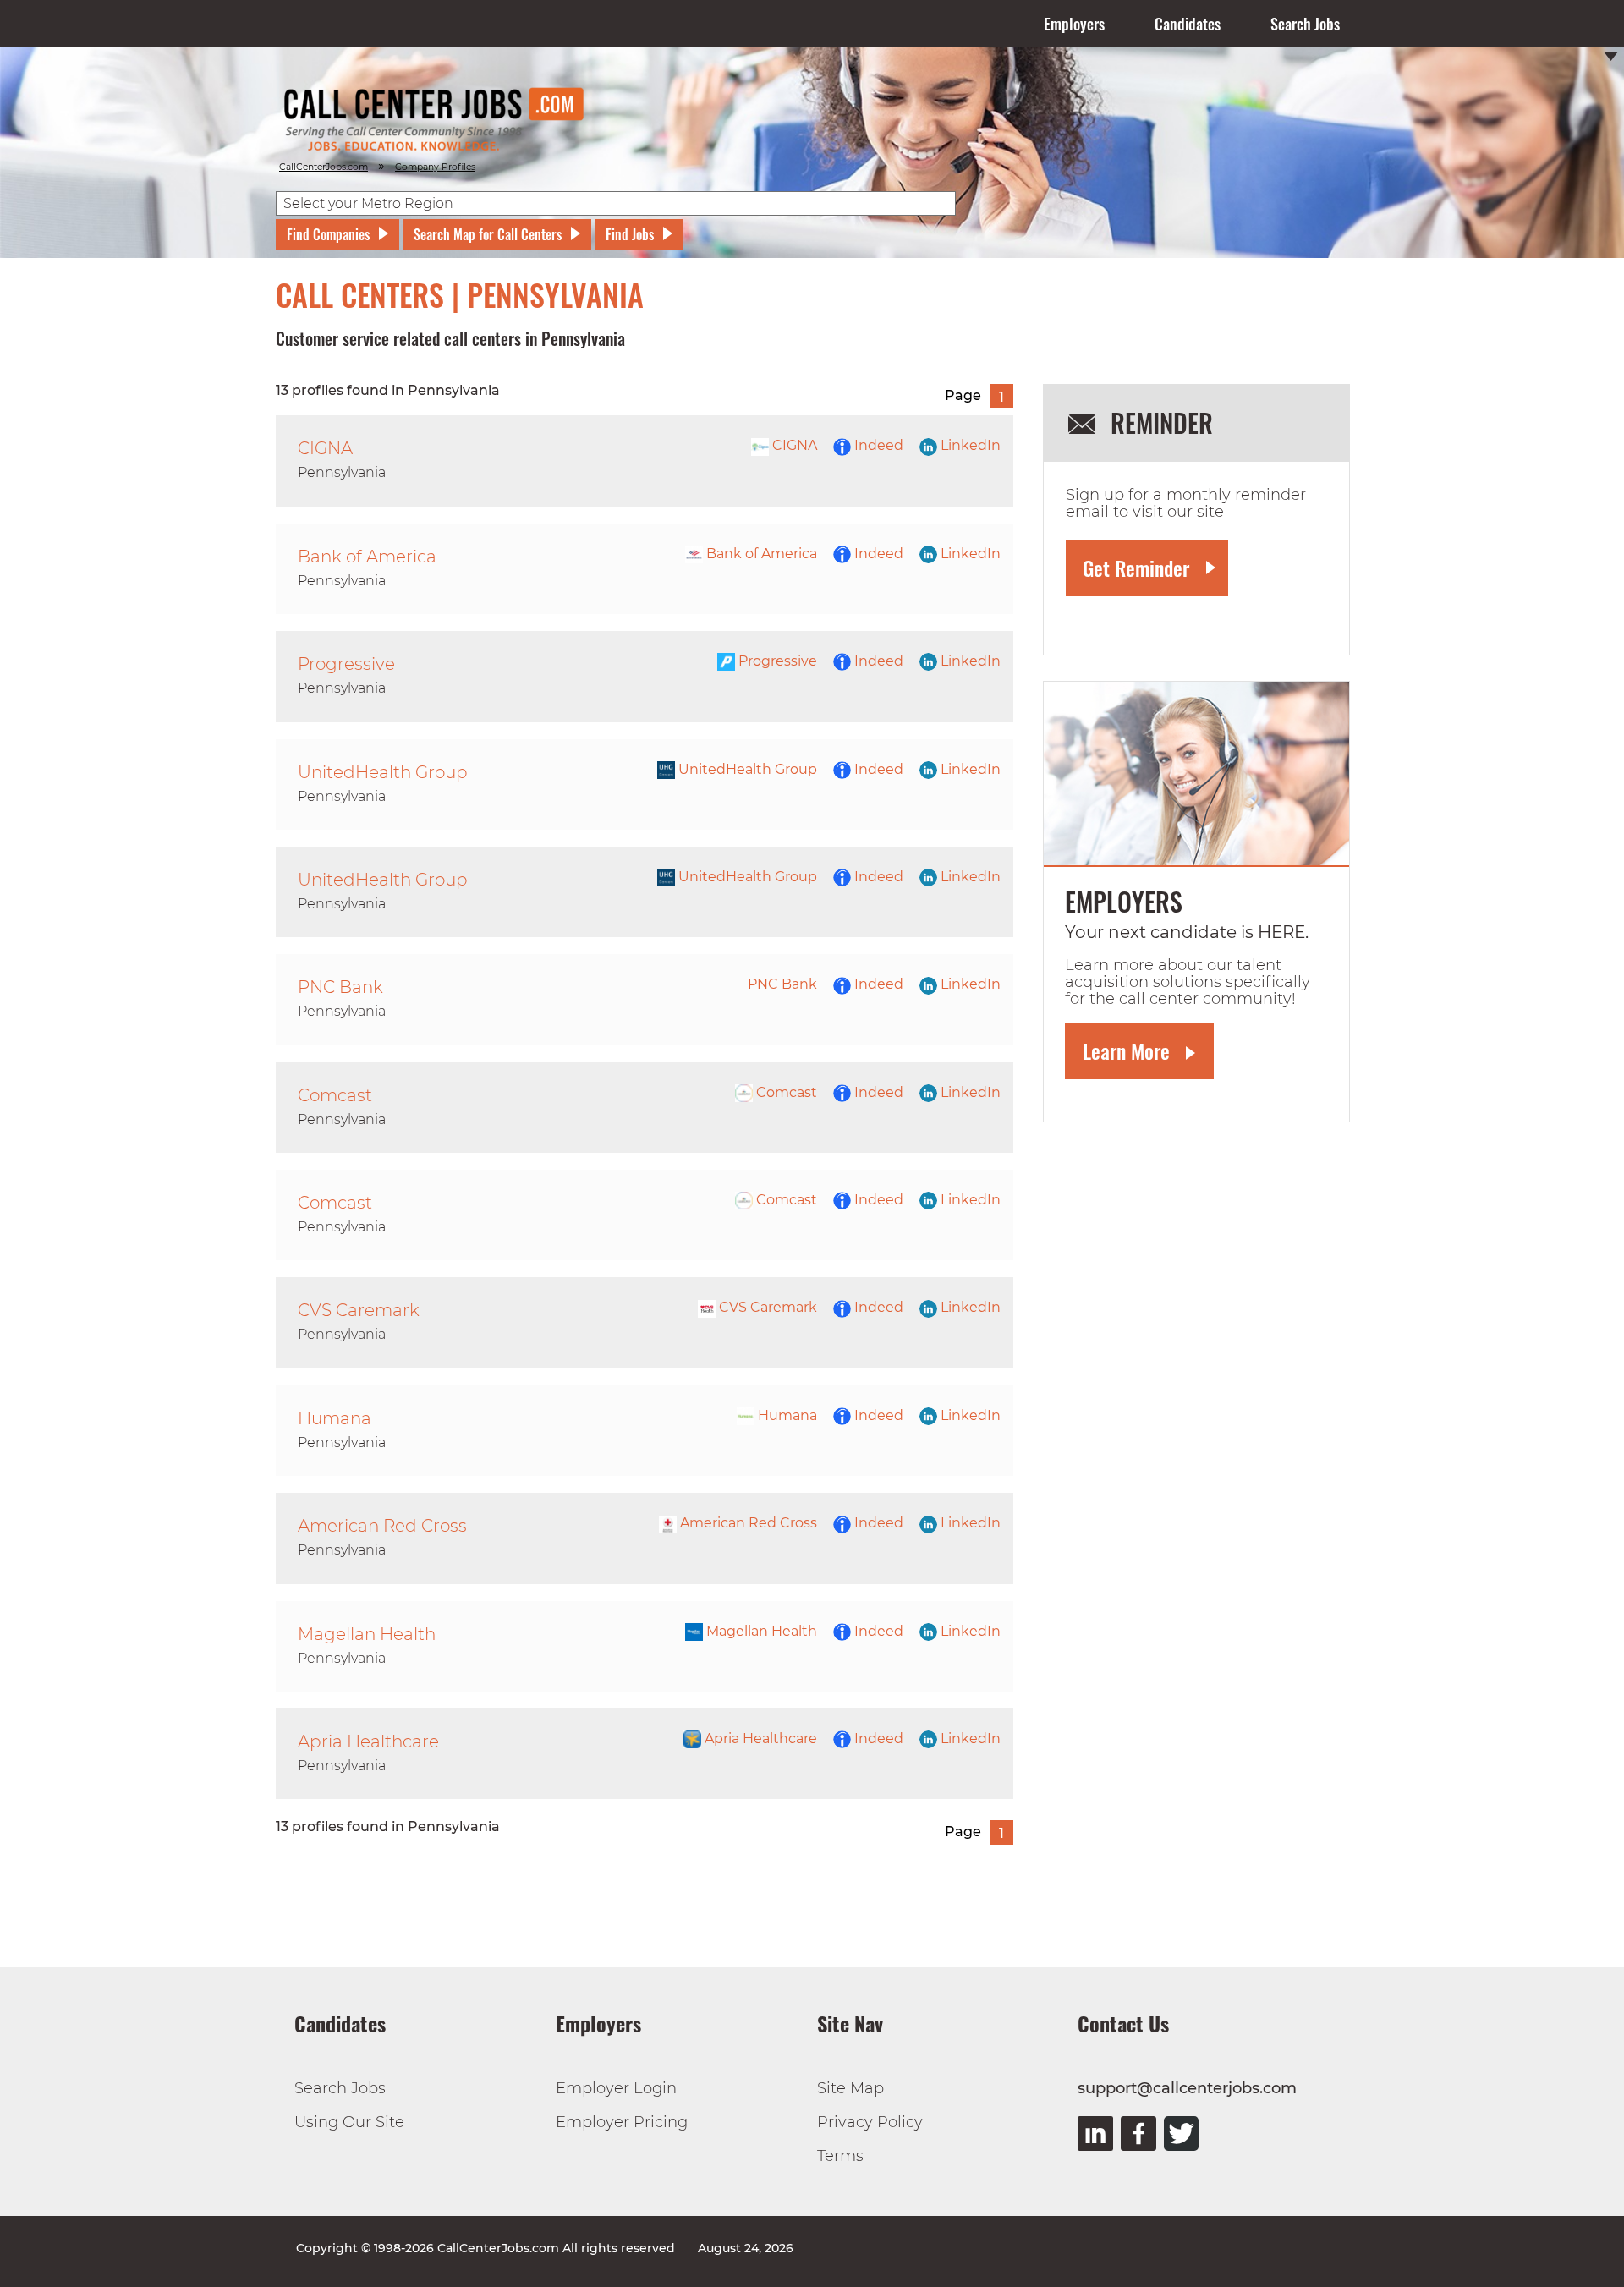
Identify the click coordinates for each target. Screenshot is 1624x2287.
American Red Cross (747, 1523)
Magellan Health (760, 1631)
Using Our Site (349, 2122)
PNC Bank (782, 984)
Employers (1074, 24)
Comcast (785, 1092)
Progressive (776, 661)
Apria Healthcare (759, 1739)
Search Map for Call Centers (488, 234)
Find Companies (328, 234)
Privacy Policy (870, 2122)
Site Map (850, 2088)
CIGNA (793, 445)
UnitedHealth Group (746, 769)
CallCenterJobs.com (324, 167)
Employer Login (616, 2088)
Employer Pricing (622, 2122)
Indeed (877, 445)
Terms (840, 2156)
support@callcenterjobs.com (1187, 2088)
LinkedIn (969, 445)
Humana (786, 1415)
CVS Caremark (766, 1307)
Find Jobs (630, 234)
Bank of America (760, 554)
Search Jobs (1305, 24)
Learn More (1126, 1050)
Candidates (1188, 24)
